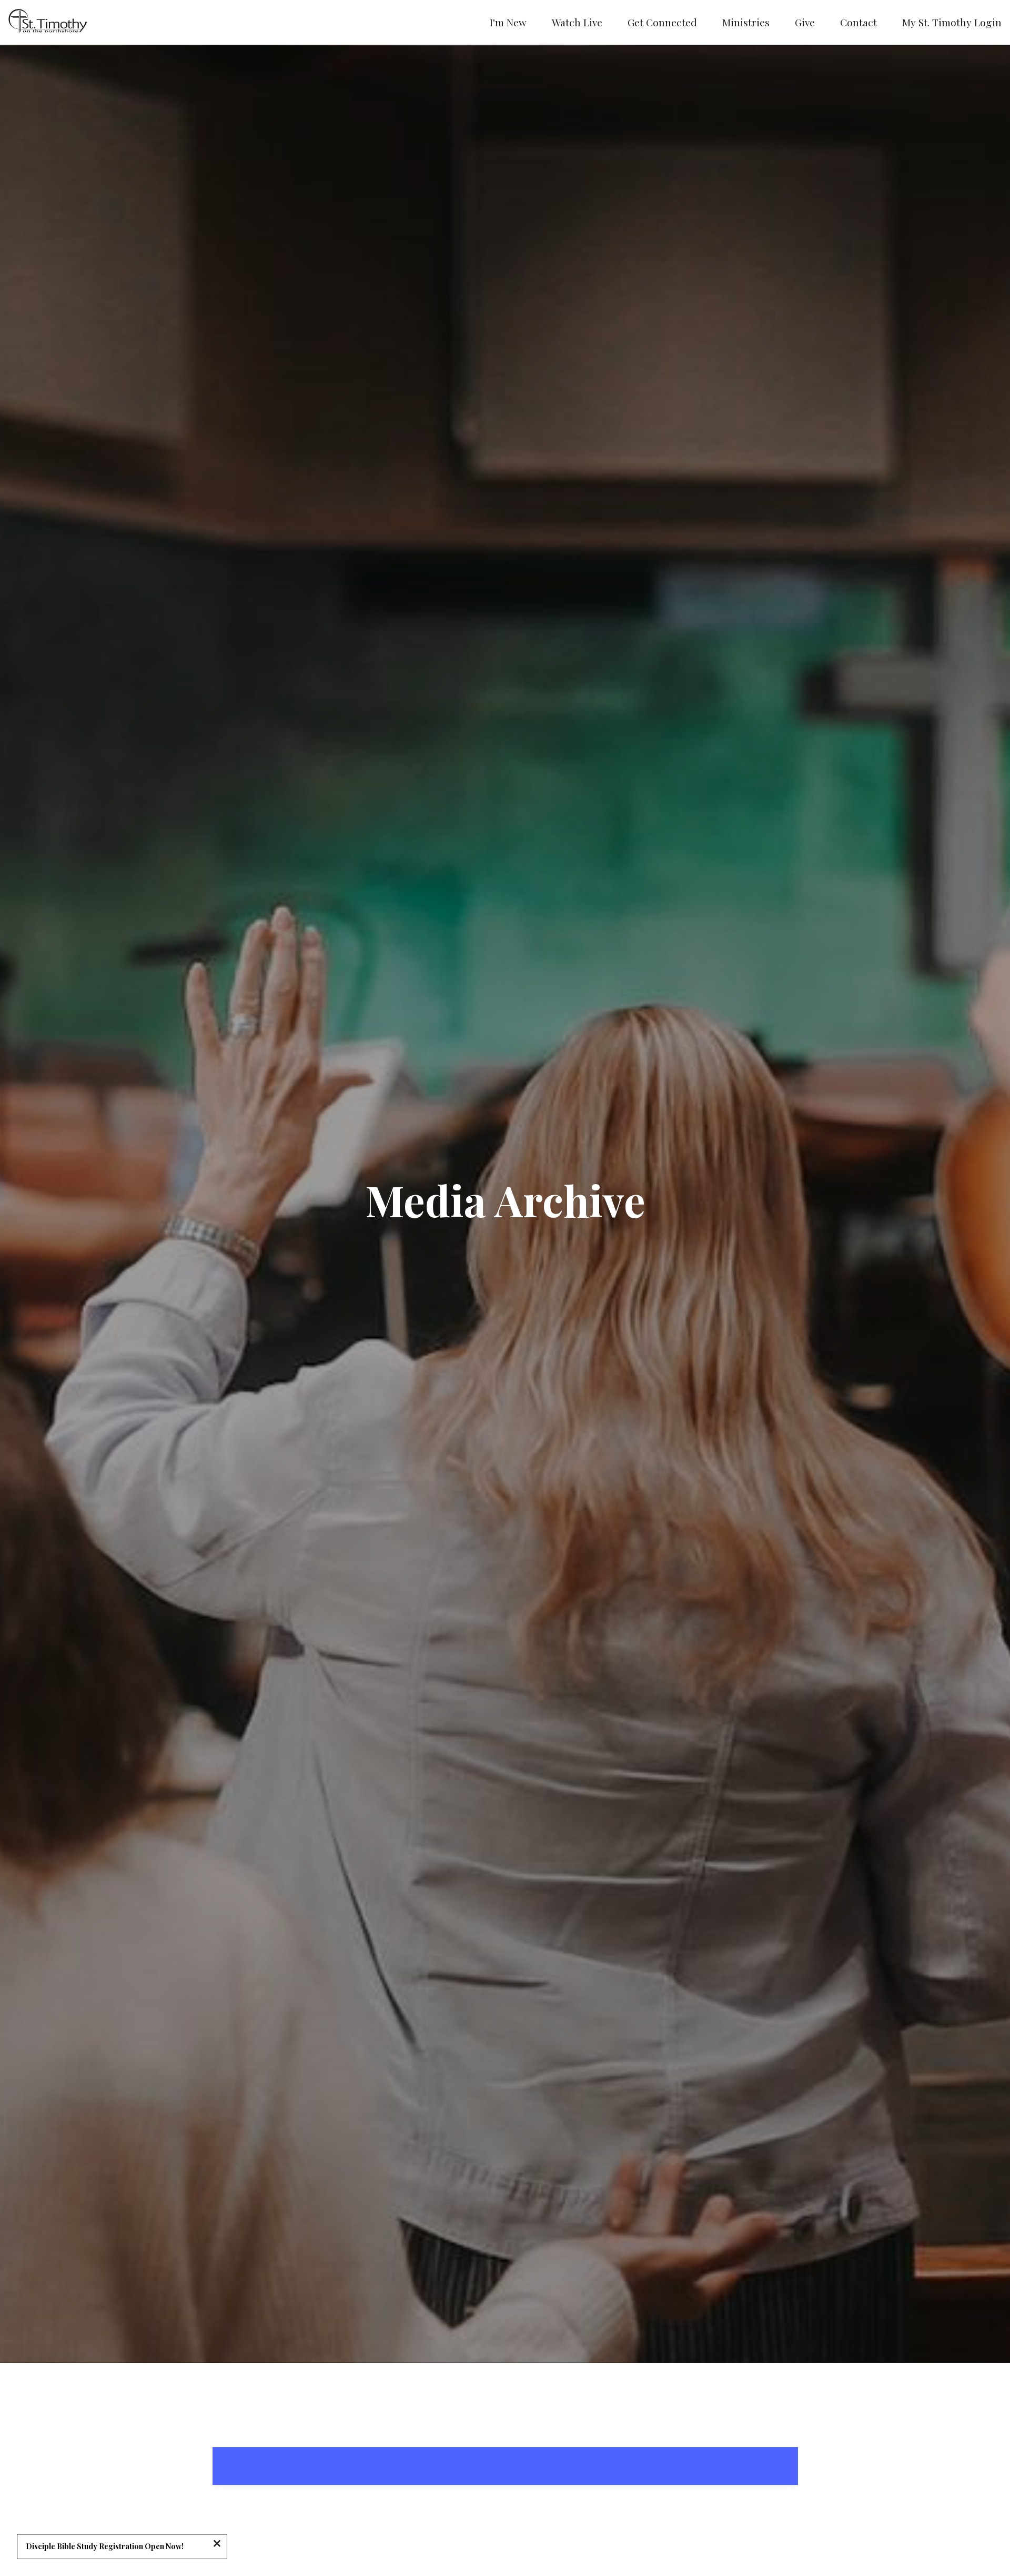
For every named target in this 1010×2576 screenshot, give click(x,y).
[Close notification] (217, 2544)
